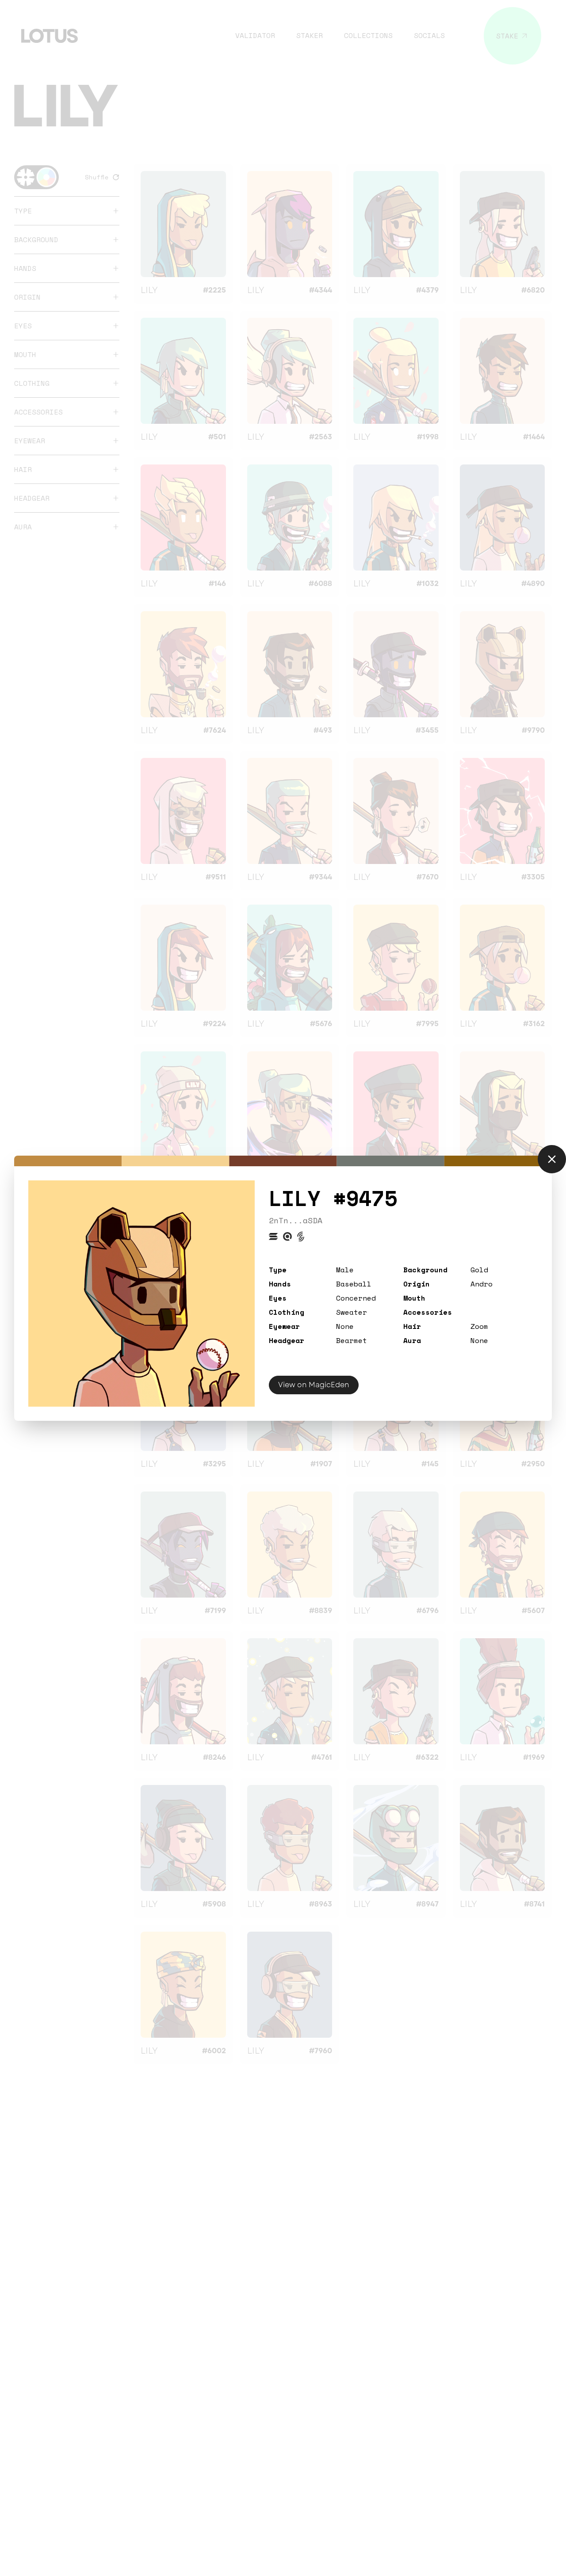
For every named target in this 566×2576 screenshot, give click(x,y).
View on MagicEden (314, 1385)
